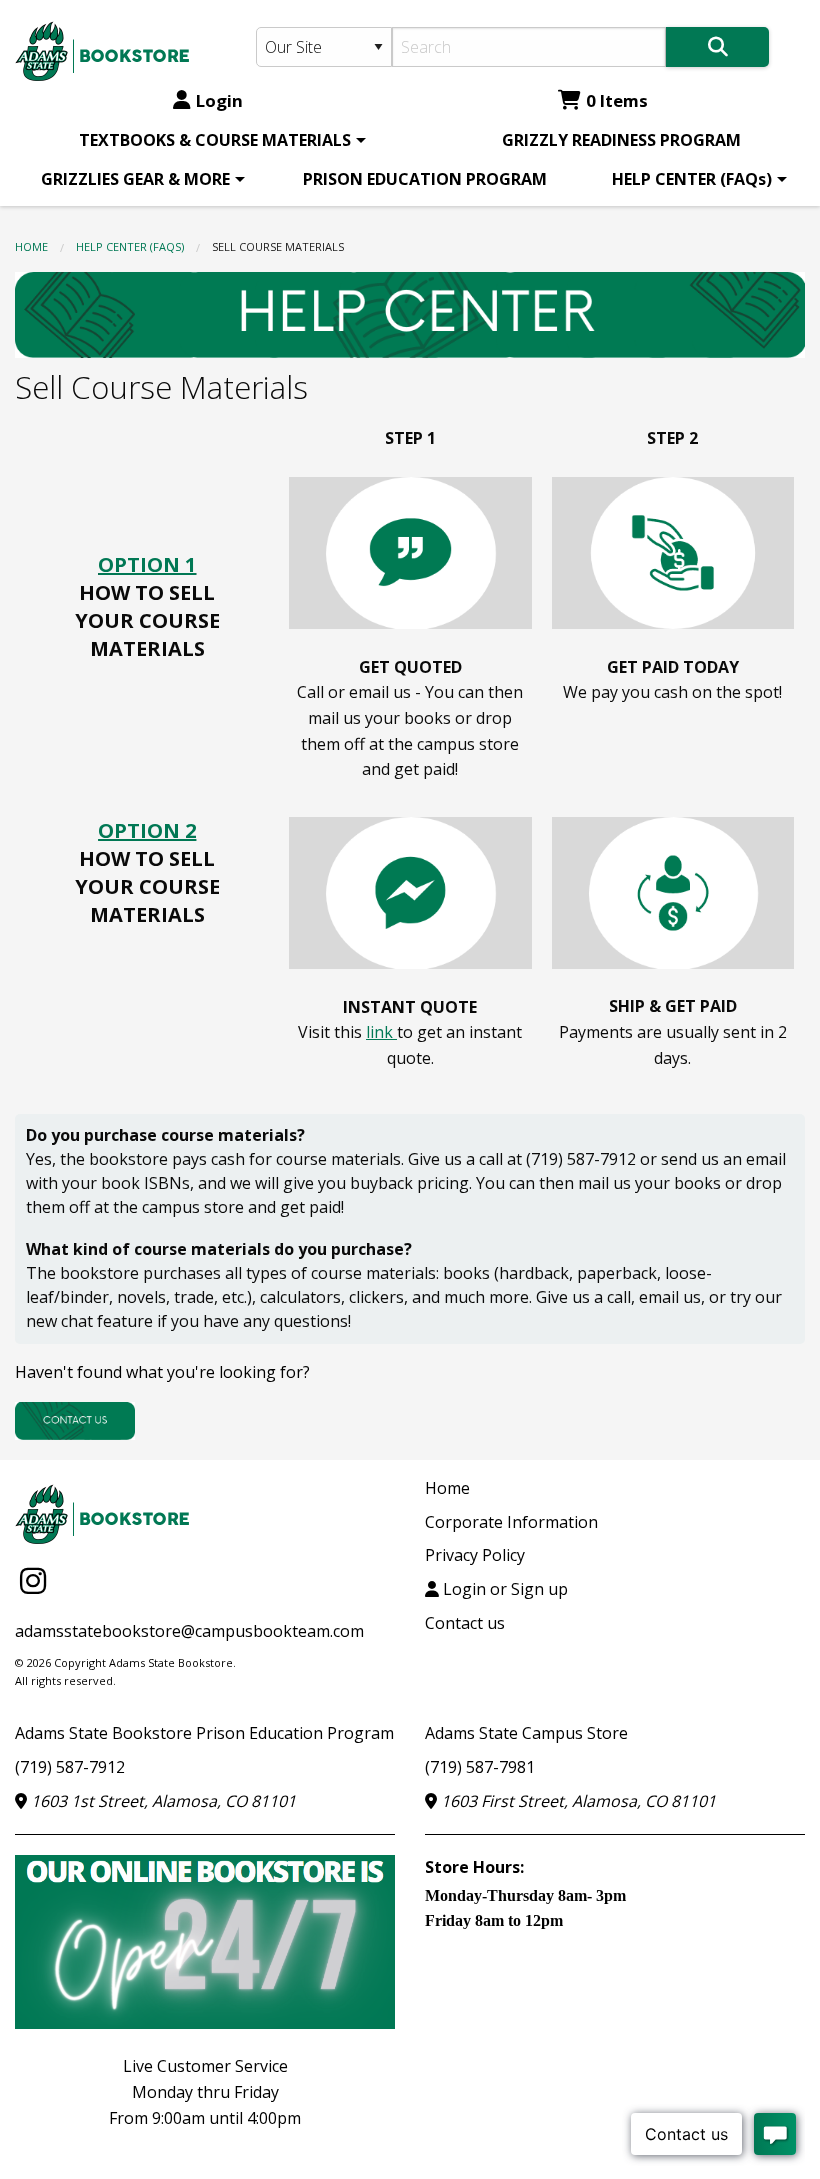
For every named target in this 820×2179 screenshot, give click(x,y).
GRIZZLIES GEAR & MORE (135, 179)
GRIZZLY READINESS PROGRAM (621, 140)
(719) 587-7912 (70, 1767)
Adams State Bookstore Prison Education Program (204, 1733)
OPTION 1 (147, 564)
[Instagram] (33, 1580)
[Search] (717, 47)
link (381, 1032)
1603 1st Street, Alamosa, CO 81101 (161, 1801)
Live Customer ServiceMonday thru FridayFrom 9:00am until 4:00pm (205, 2091)
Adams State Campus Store (526, 1733)
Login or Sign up (503, 1589)
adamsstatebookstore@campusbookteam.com (189, 1631)
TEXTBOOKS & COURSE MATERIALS (215, 140)
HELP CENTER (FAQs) (692, 179)
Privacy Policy (475, 1555)
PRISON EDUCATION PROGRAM (425, 179)
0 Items (617, 100)
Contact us (465, 1623)
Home (31, 246)
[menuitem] (219, 140)
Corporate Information (511, 1522)
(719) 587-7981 (480, 1767)
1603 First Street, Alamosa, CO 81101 (576, 1801)
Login (219, 100)
